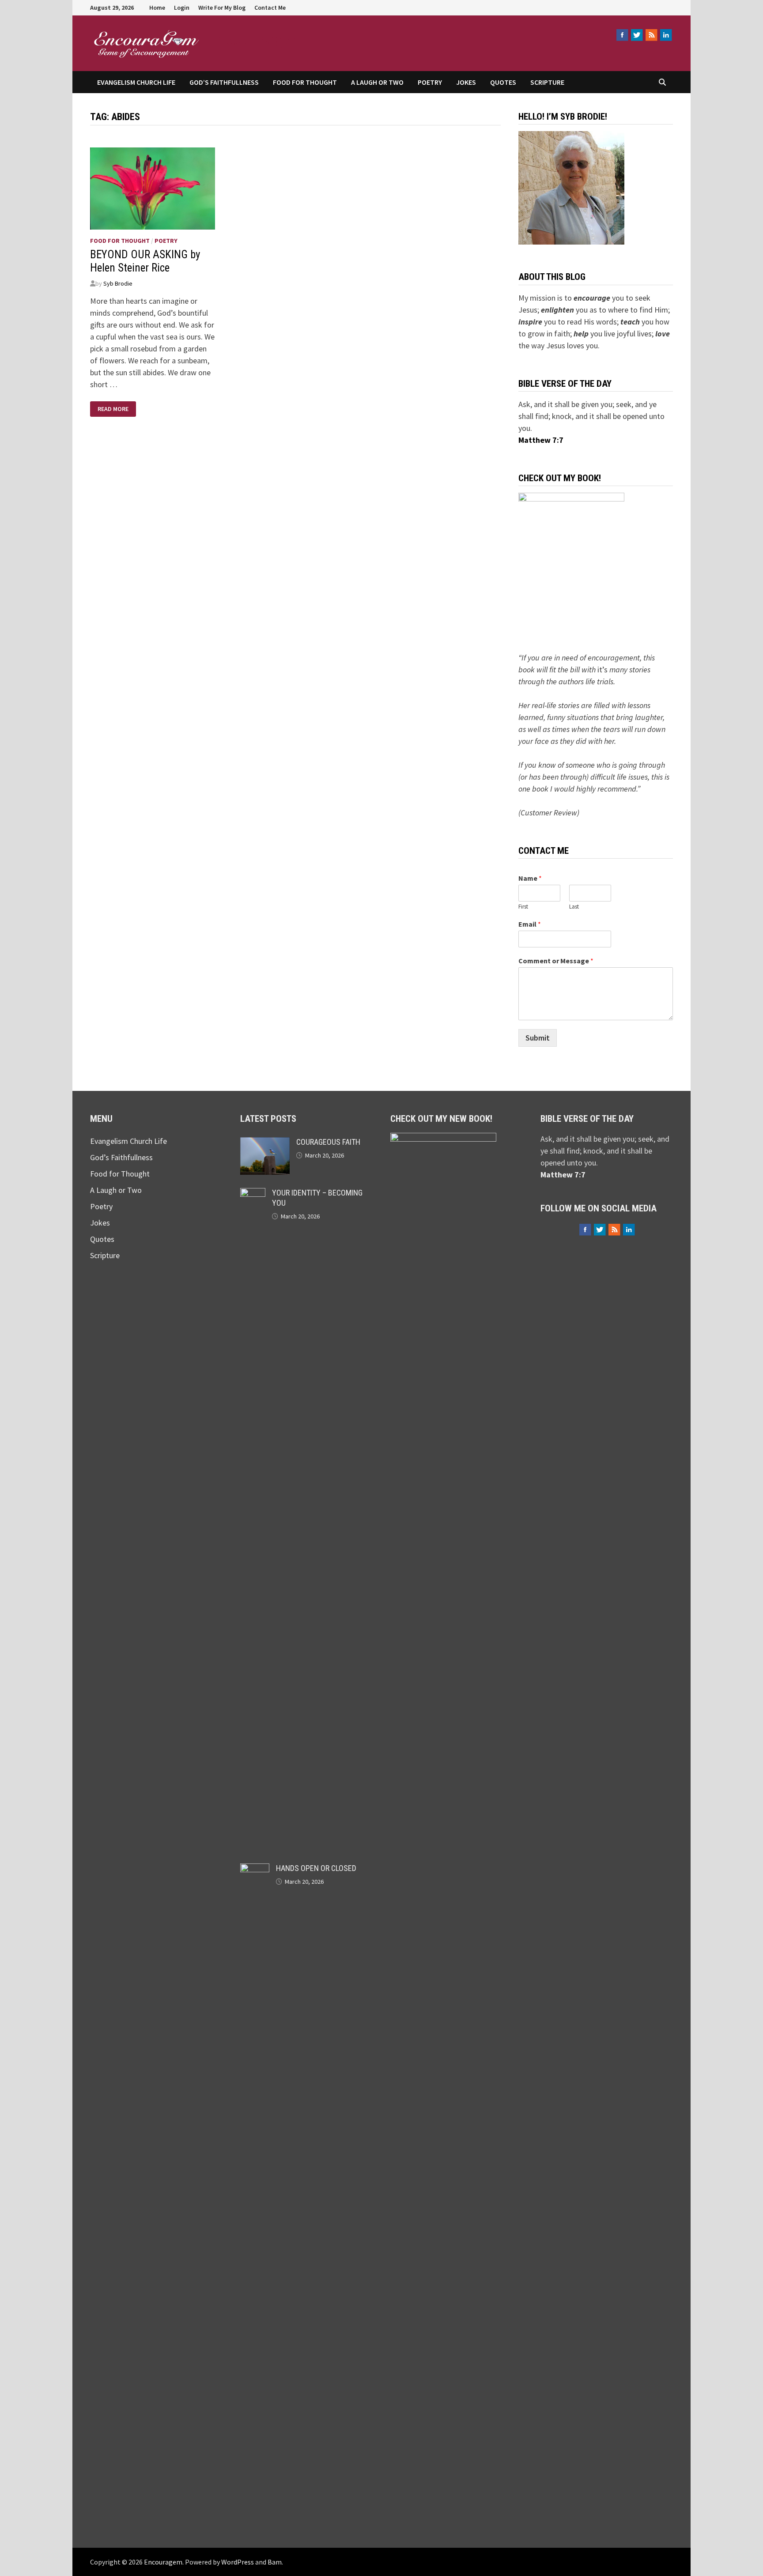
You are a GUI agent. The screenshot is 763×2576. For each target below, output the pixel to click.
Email (530, 924)
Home (157, 8)
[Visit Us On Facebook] (622, 35)
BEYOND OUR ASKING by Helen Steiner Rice (145, 261)
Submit (538, 1038)
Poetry (430, 82)
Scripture (547, 82)
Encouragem (259, 39)
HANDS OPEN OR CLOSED (316, 1868)
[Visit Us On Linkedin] (666, 35)
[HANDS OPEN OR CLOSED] (255, 1869)
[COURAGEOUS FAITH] (265, 1143)
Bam (275, 2562)
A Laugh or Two (377, 82)
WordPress (238, 2562)
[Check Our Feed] (651, 35)
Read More (113, 409)
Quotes (503, 82)
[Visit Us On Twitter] (636, 35)
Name (530, 878)
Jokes (466, 82)
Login (182, 8)
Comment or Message (556, 961)
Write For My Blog (222, 8)
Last (574, 907)
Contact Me (270, 8)
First (523, 907)
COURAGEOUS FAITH (328, 1142)
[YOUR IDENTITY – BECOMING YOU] (253, 1194)
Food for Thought (305, 82)
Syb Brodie (118, 283)
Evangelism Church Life (136, 82)
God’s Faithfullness (224, 82)
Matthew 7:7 (541, 440)
